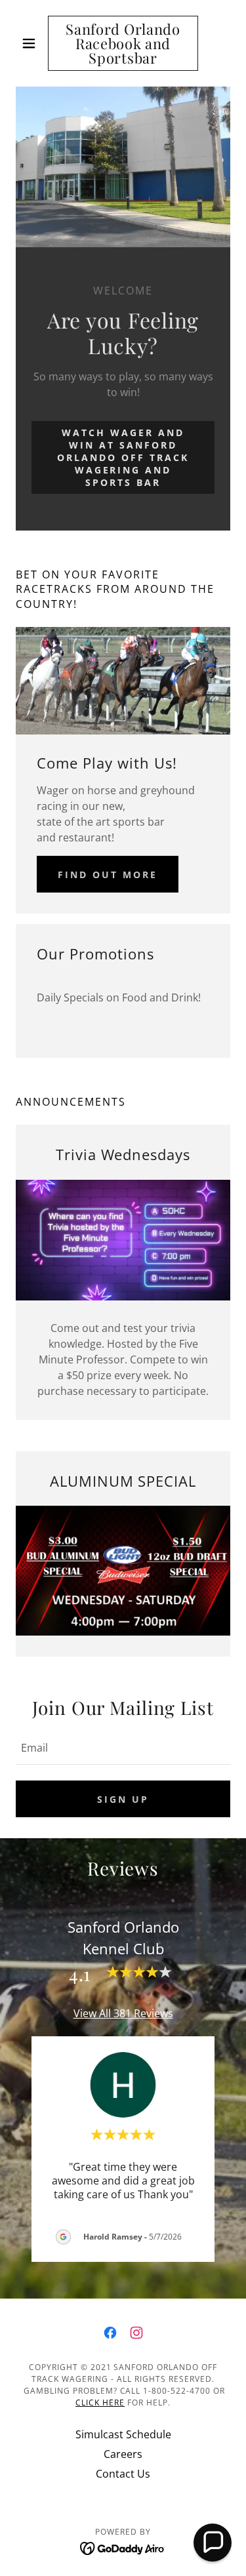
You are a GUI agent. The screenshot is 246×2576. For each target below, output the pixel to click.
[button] (32, 43)
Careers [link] (123, 2454)
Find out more (108, 875)
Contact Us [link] (123, 2474)
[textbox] (123, 1747)
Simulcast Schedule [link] (123, 2434)
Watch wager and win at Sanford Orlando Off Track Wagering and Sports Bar (123, 457)
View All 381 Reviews (123, 2013)
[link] (123, 43)
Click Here (100, 2403)
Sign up (123, 1799)
